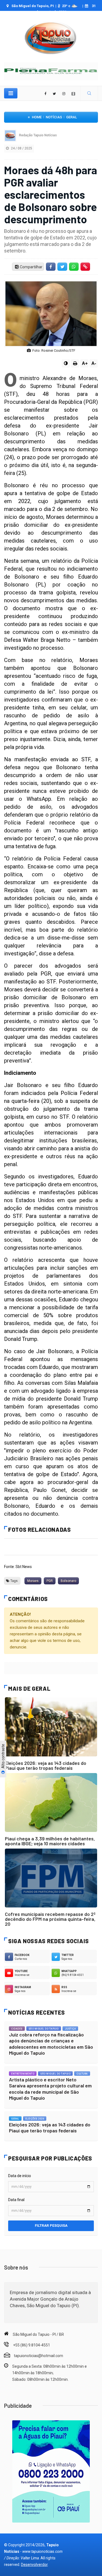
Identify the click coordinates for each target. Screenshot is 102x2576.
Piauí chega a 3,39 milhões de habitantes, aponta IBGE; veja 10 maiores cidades (50, 1841)
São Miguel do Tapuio (44, 2029)
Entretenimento (23, 2074)
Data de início (20, 2176)
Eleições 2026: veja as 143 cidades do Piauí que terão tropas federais (46, 1765)
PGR (50, 1581)
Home (37, 117)
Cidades (17, 2029)
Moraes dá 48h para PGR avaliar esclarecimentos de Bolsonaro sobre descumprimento (51, 194)
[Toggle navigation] (11, 93)
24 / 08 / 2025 (21, 148)
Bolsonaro (68, 1581)
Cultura (82, 2074)
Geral (72, 117)
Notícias (54, 117)
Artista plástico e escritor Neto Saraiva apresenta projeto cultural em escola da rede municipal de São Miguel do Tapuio (50, 2089)
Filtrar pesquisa (51, 2226)
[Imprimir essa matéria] (75, 363)
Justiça (70, 2029)
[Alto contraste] (66, 363)
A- (94, 363)
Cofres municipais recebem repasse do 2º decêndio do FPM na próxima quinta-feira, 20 (50, 1919)
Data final (16, 2200)
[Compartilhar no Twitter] (62, 267)
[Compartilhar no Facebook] (51, 267)
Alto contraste (3, 1757)
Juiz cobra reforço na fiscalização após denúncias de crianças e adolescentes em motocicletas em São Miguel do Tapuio (51, 2044)
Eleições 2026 (35, 2119)
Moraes (33, 1581)
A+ (85, 363)
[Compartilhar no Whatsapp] (74, 267)
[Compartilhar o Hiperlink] (85, 267)
